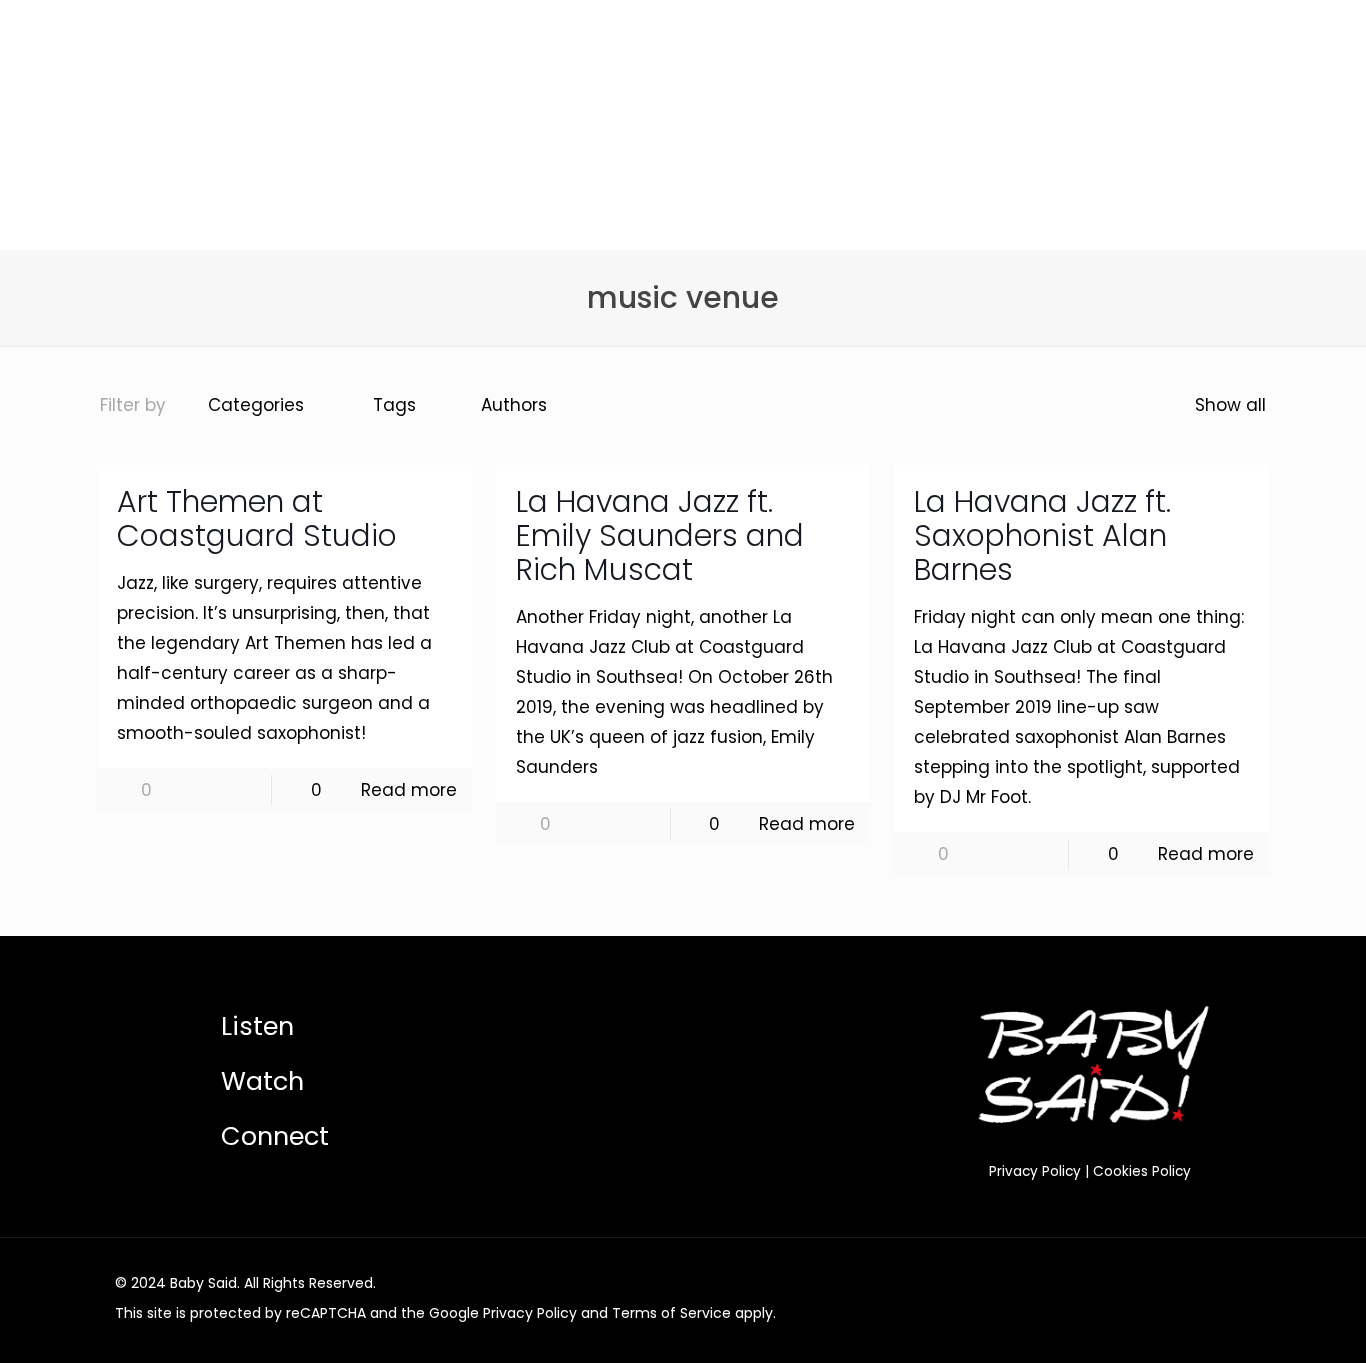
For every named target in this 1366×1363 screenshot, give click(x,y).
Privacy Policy (1035, 1171)
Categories (256, 405)
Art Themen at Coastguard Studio (257, 518)
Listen (257, 1026)
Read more (409, 790)
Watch (262, 1081)
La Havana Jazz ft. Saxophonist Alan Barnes (1042, 535)
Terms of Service (671, 1313)
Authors (514, 405)
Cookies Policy (1142, 1171)
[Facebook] (1127, 1283)
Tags (394, 405)
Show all (1230, 405)
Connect (275, 1136)
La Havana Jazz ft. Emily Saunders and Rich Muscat (660, 535)
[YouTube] (1154, 1283)
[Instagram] (1181, 1283)
